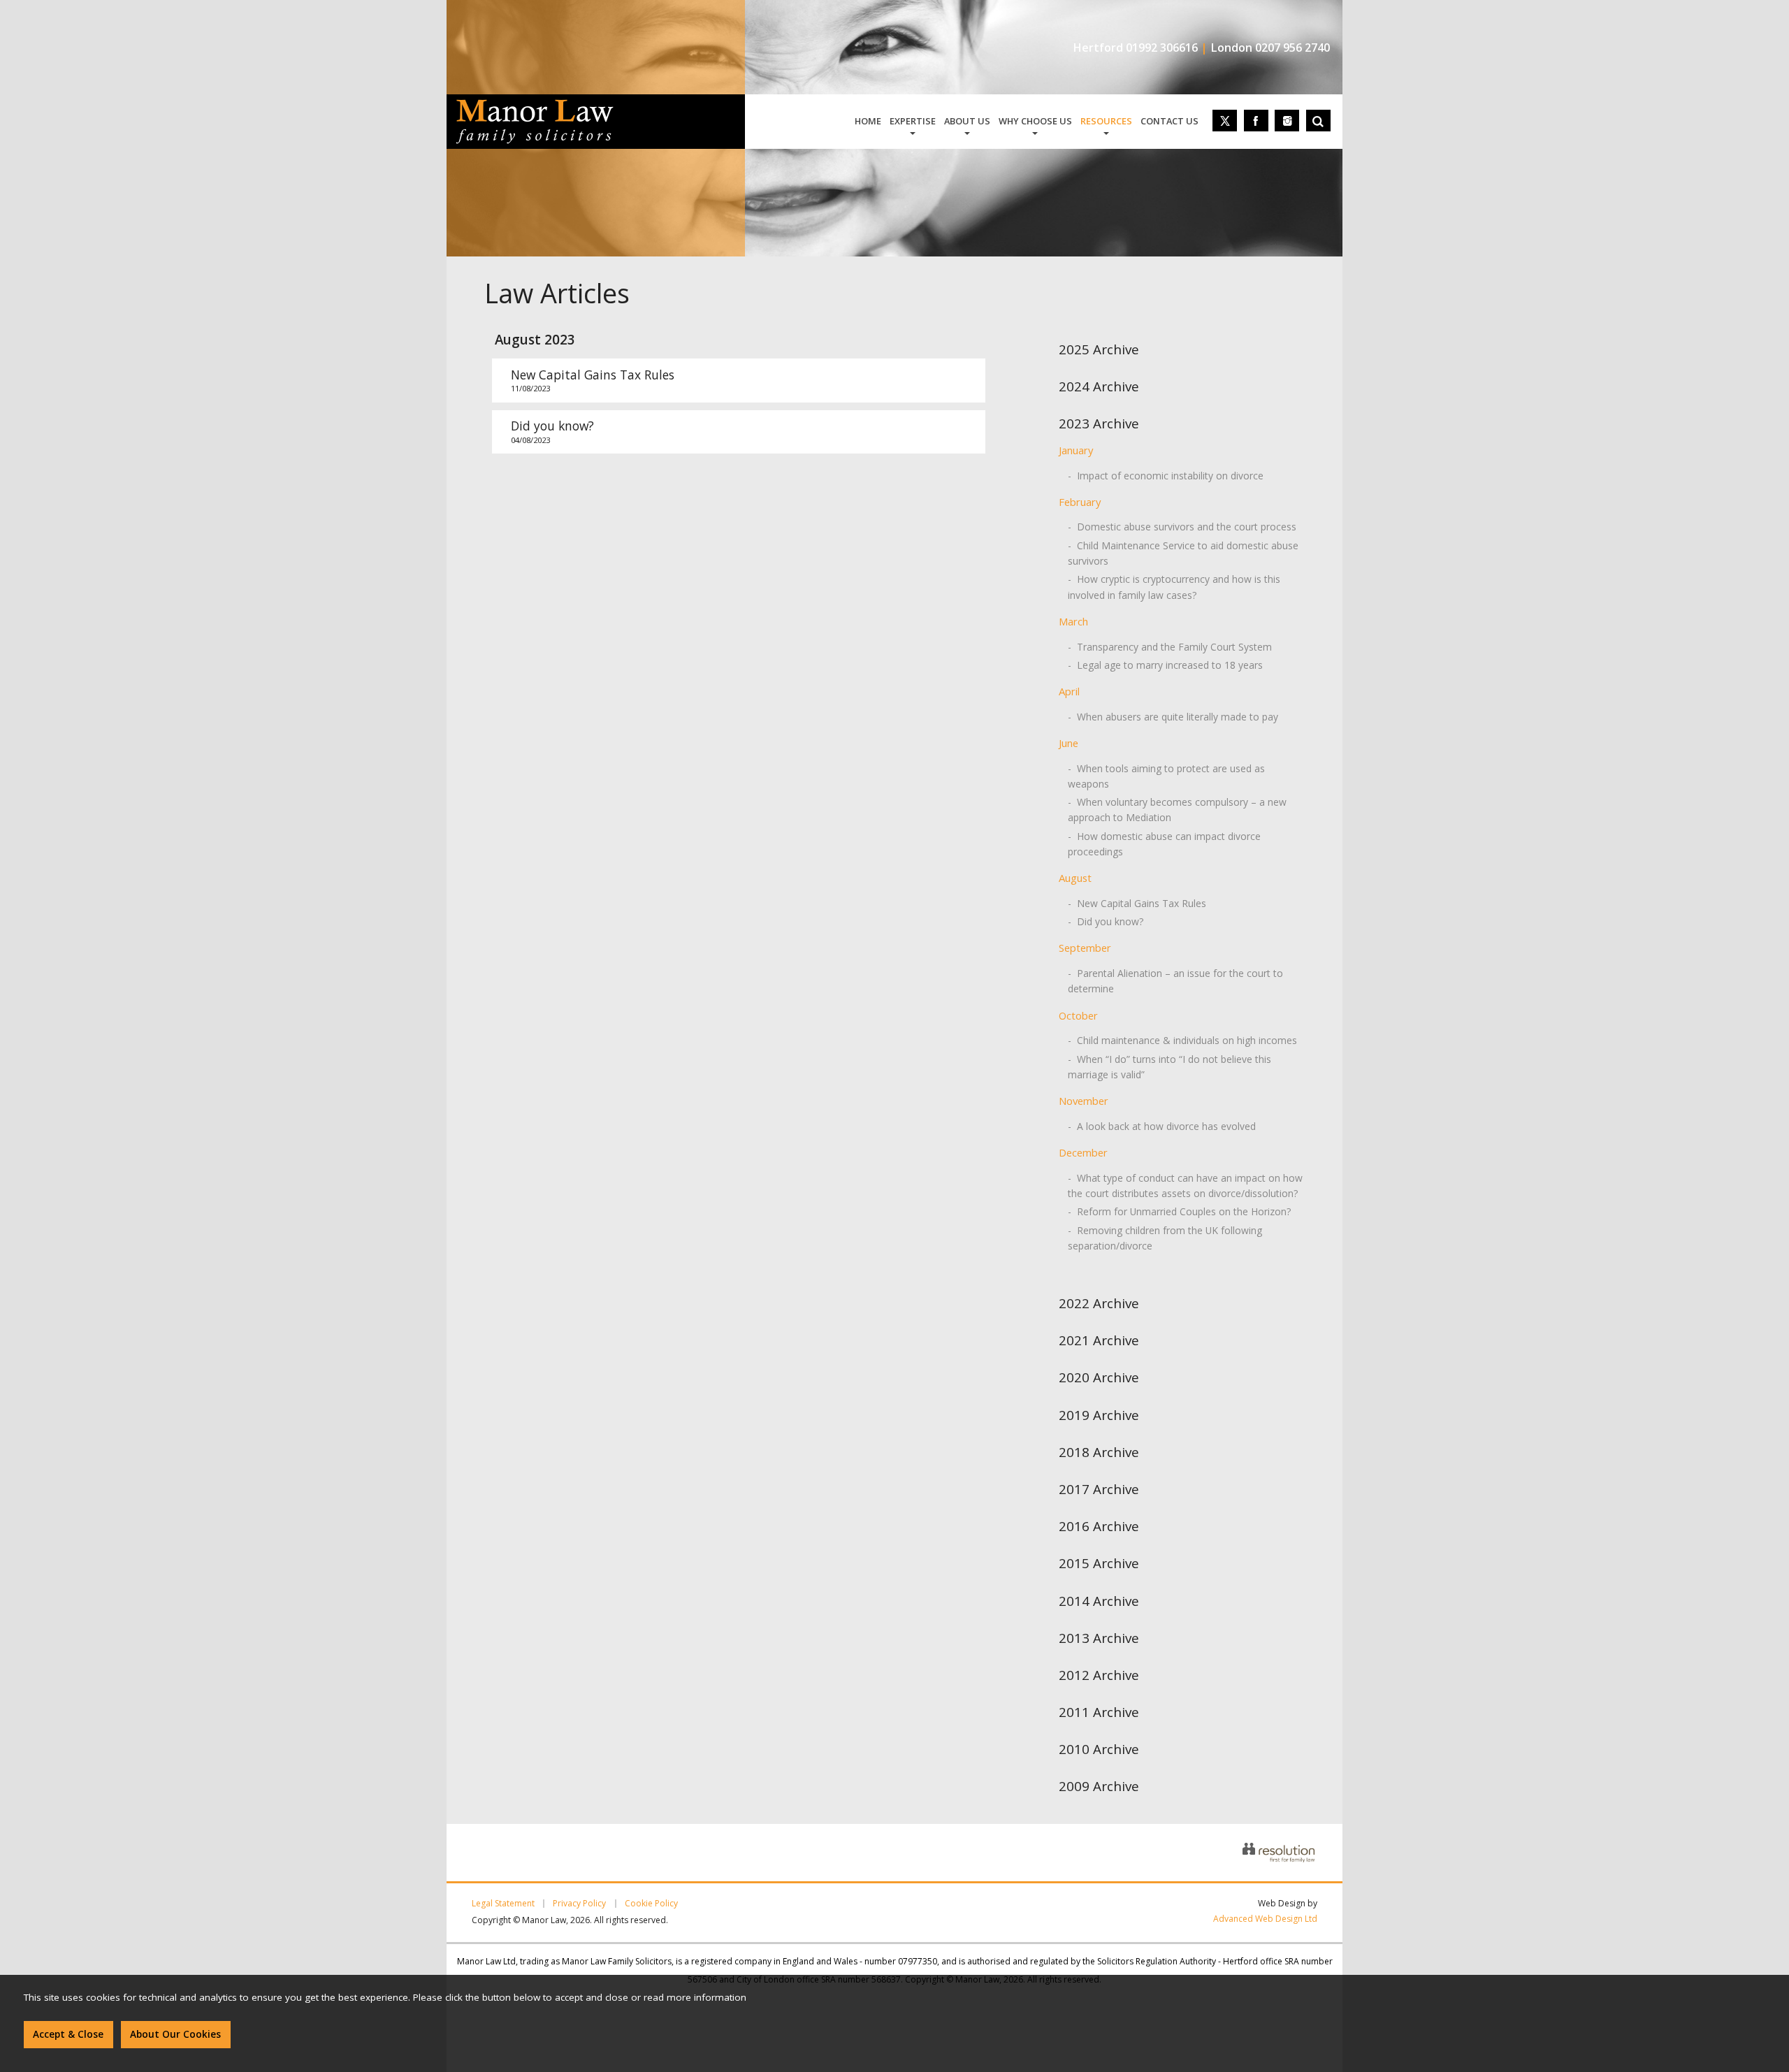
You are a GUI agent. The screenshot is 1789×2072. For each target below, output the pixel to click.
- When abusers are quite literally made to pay (1173, 717)
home (868, 121)
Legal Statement (503, 1904)
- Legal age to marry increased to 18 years (1165, 665)
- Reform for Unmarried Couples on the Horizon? (1179, 1211)
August (1075, 878)
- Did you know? (1106, 921)
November (1084, 1101)
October (1078, 1015)
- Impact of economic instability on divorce (1166, 476)
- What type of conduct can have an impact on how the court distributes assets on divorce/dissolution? (1185, 1186)
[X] (1225, 121)
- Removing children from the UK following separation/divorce (1165, 1238)
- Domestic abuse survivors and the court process (1182, 527)
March (1073, 621)
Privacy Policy (579, 1904)
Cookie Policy (651, 1904)
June (1069, 743)
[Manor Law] (535, 108)
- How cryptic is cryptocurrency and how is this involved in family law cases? (1174, 587)
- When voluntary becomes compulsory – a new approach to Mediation (1177, 810)
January (1076, 450)
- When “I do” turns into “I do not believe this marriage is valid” (1169, 1067)
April (1069, 691)
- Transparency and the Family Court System (1170, 647)
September (1085, 948)
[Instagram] (1287, 121)
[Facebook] (1256, 121)
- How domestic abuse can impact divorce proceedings (1164, 844)
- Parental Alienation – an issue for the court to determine (1175, 981)
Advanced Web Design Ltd (1265, 1919)
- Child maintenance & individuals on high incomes (1182, 1040)
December (1083, 1152)
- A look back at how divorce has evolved (1162, 1126)
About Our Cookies (175, 2034)
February (1080, 502)
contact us (1169, 121)
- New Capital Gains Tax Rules (1137, 903)
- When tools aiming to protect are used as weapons (1166, 776)
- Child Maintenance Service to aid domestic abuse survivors (1183, 553)
